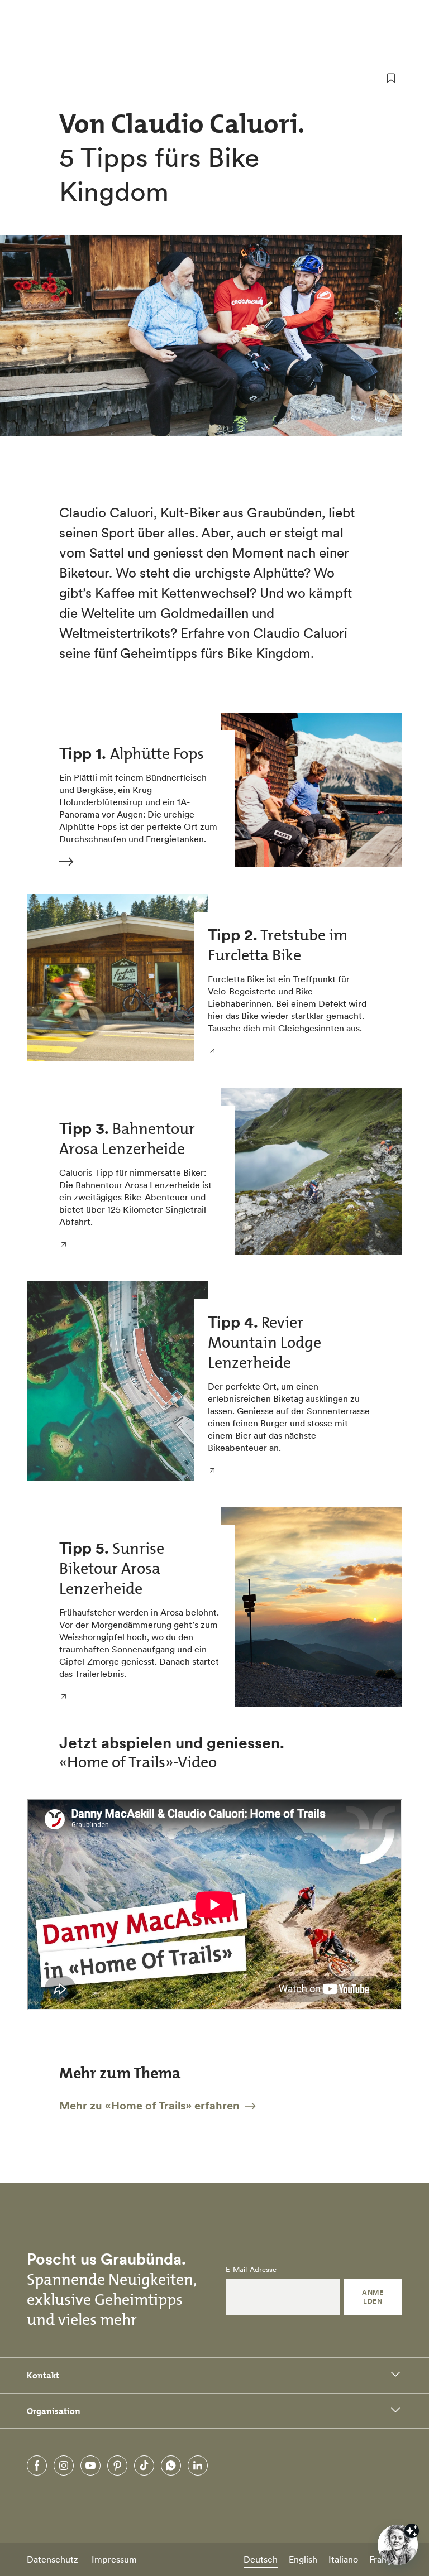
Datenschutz (53, 2559)
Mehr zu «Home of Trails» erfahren (151, 2106)
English (303, 2559)
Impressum (114, 2559)
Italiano (343, 2559)
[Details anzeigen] (412, 2531)
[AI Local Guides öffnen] (398, 2545)
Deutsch (261, 2559)
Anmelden (373, 2297)
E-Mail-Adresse (251, 2270)
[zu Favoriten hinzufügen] (391, 78)
